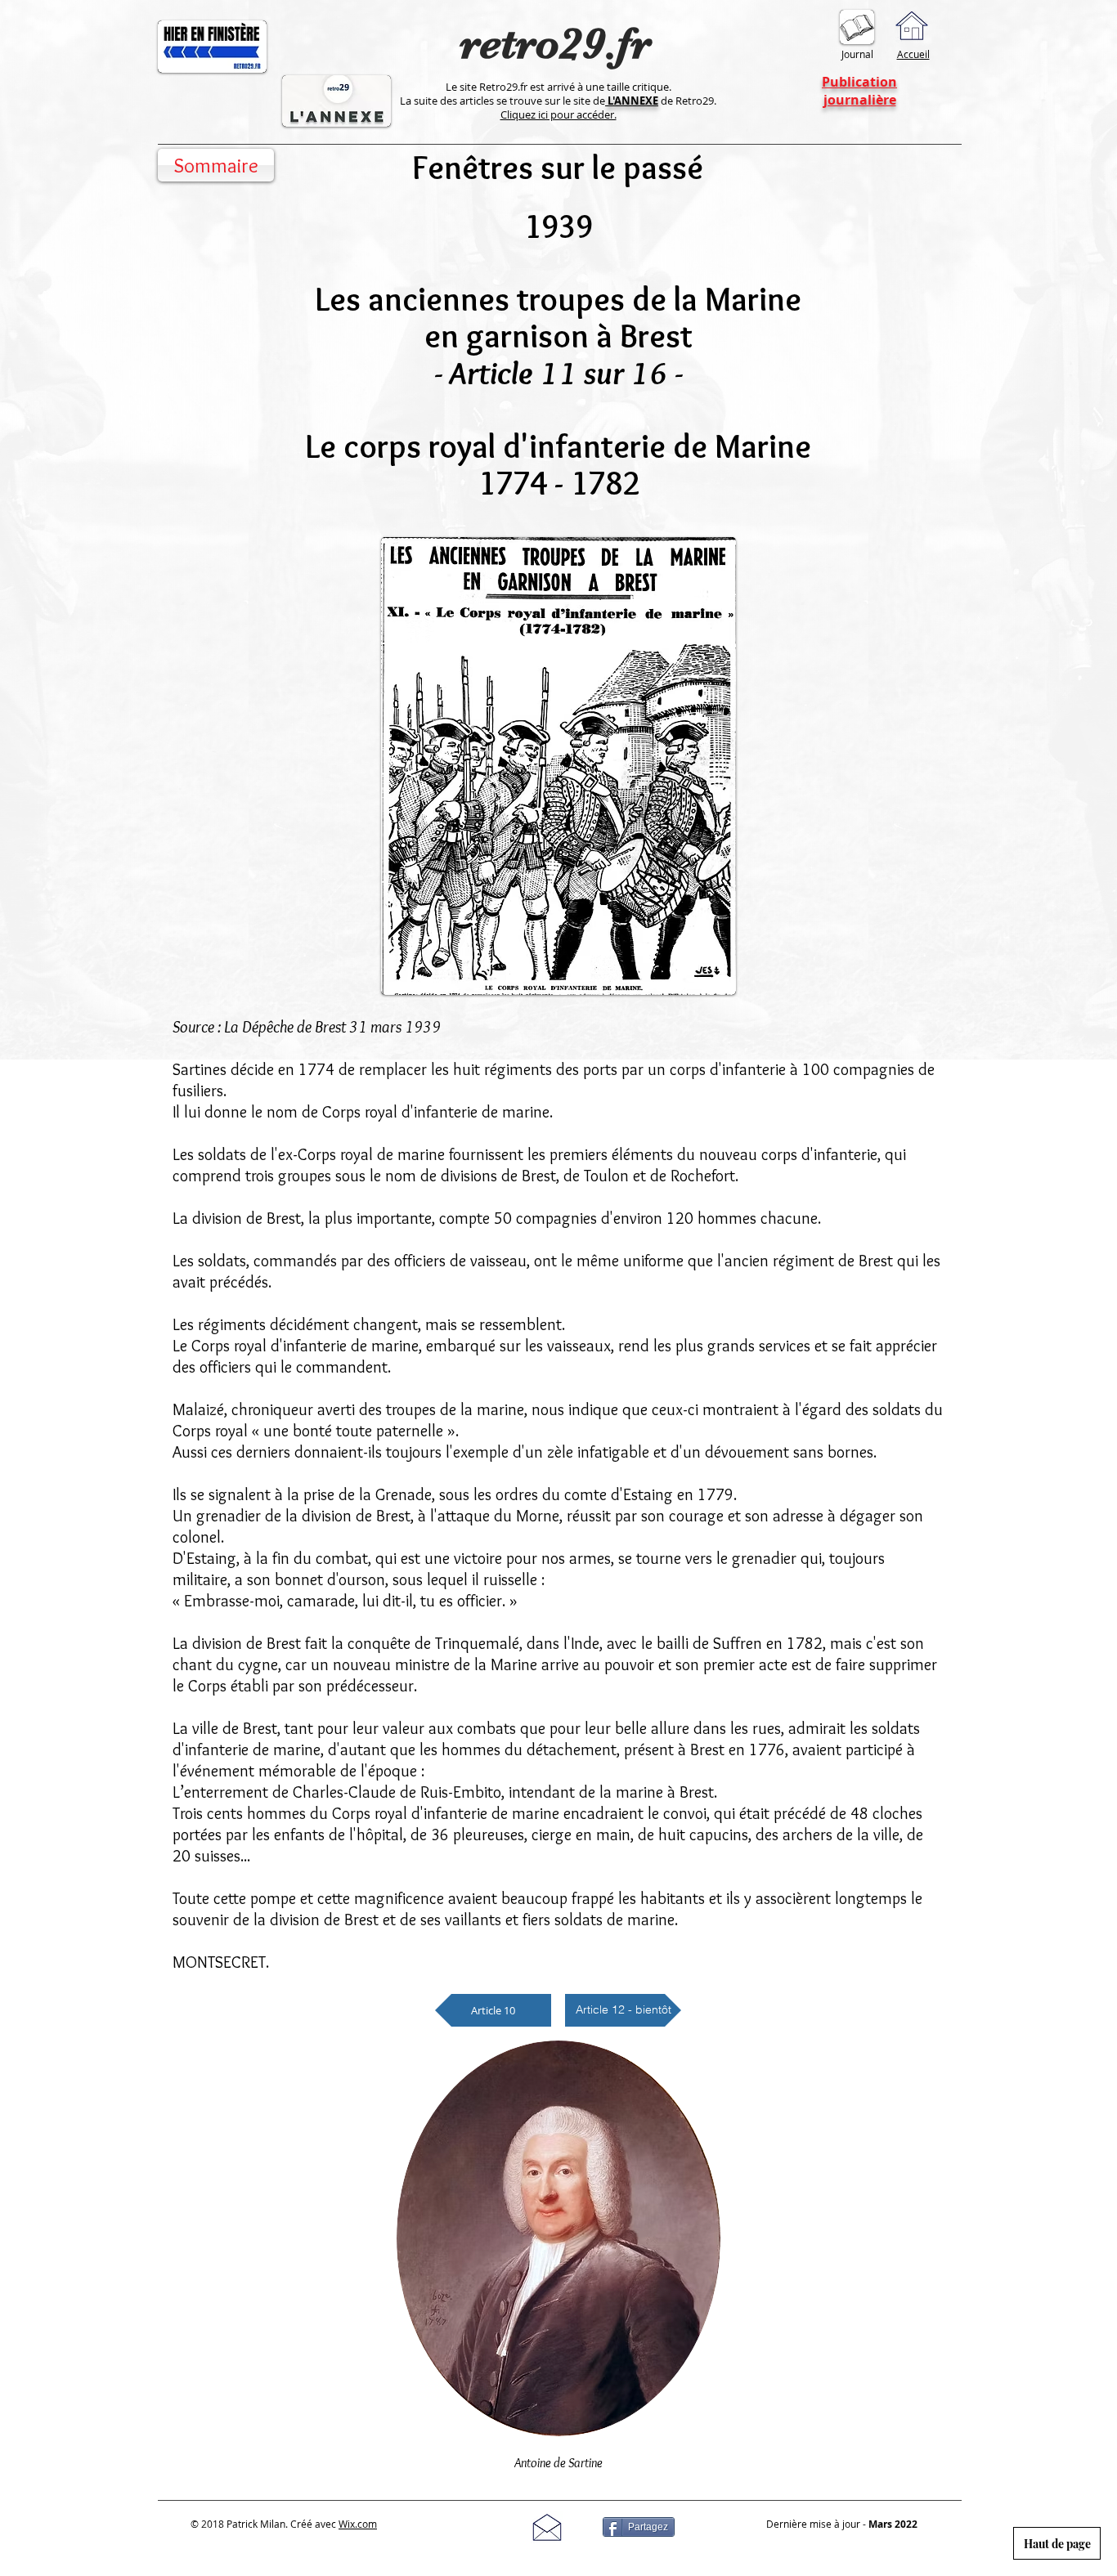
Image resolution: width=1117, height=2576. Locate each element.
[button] (623, 2010)
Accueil (913, 54)
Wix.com (358, 2524)
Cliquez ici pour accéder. (558, 114)
